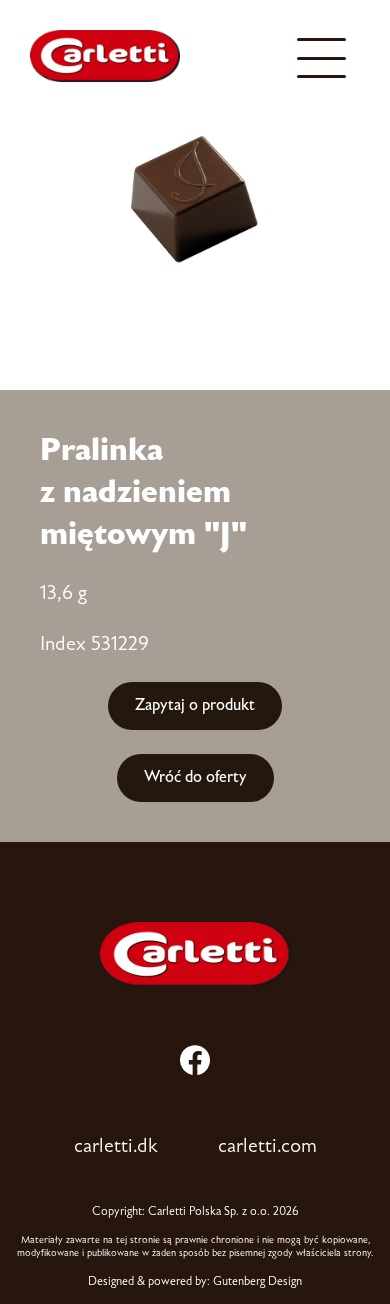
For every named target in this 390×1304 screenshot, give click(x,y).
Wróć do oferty (195, 777)
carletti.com (267, 1146)
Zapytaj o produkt (195, 705)
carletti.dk (116, 1146)
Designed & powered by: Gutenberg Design (195, 1282)
